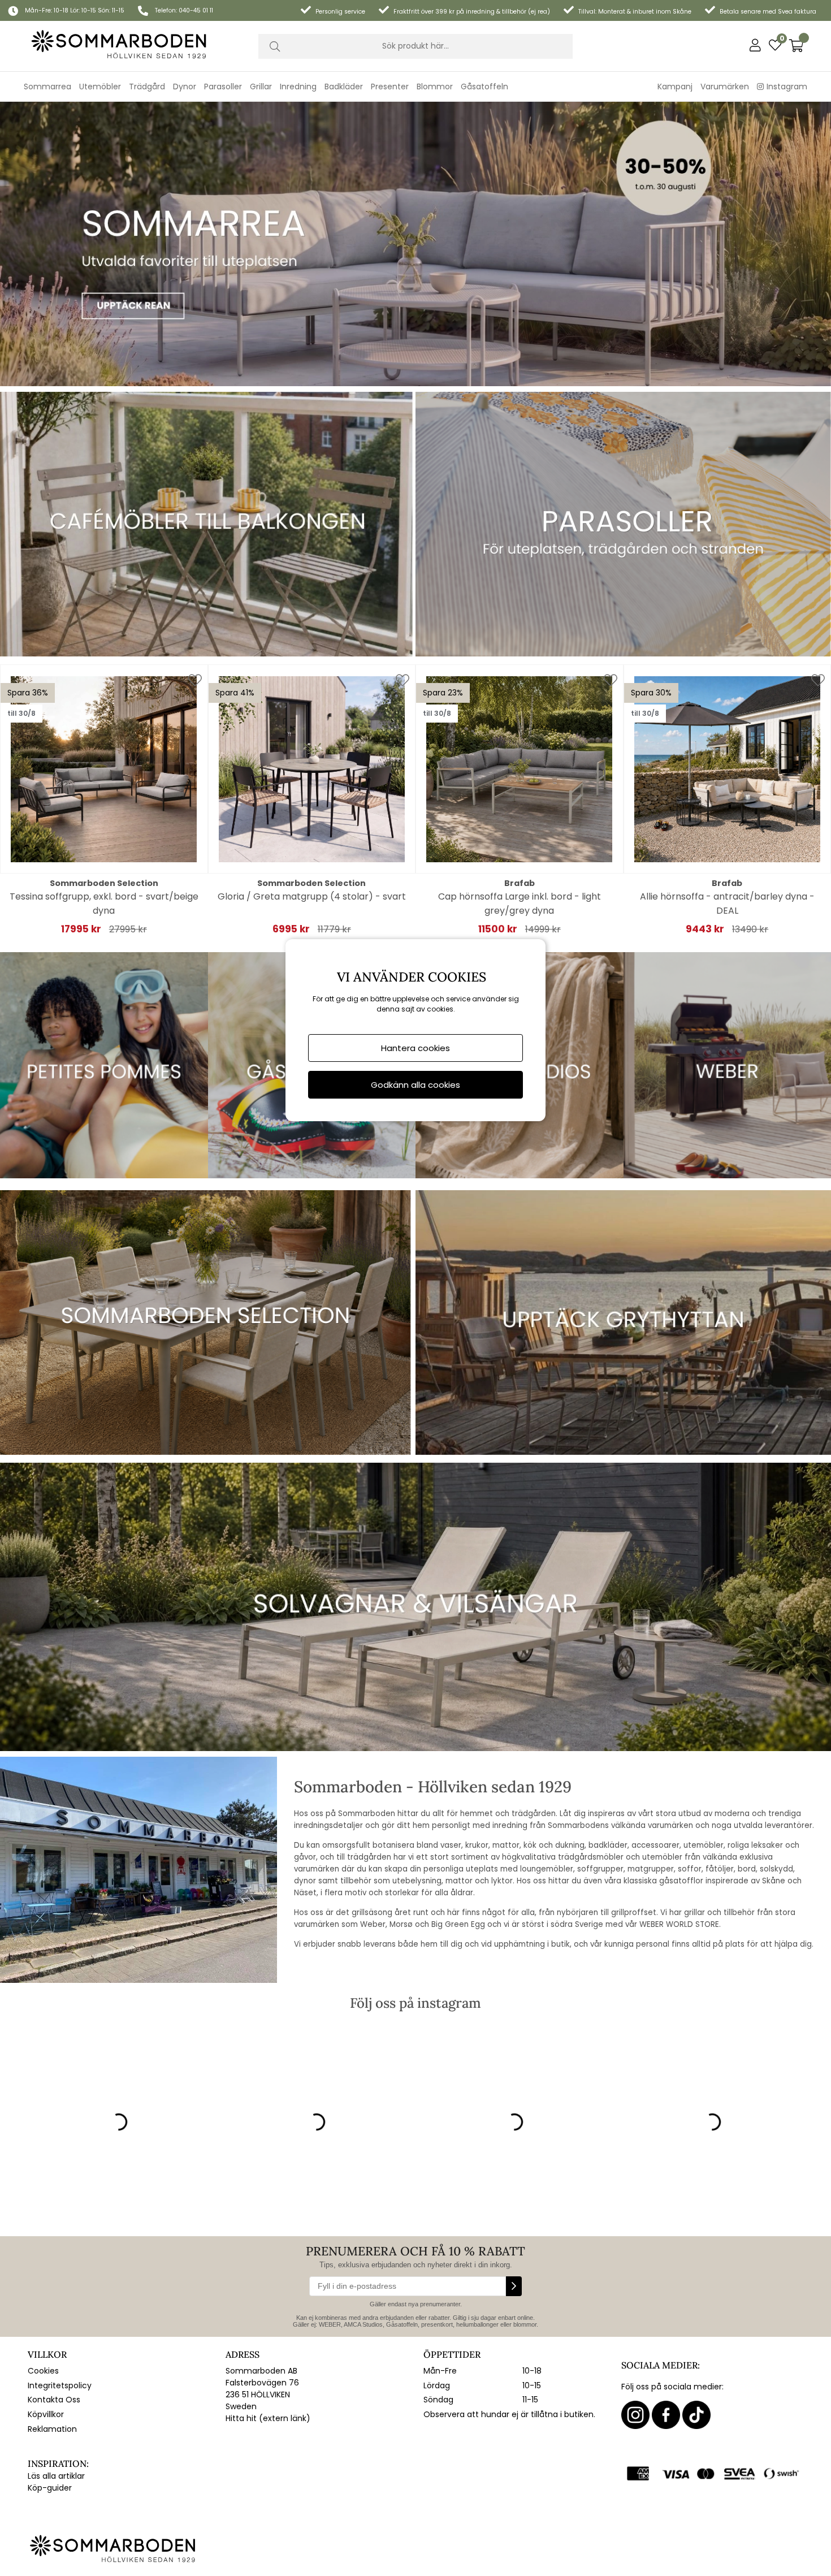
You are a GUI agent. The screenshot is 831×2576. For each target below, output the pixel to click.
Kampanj (675, 87)
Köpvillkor (46, 2414)
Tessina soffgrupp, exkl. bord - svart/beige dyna (104, 904)
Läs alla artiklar (56, 2476)
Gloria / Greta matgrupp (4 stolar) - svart (312, 896)
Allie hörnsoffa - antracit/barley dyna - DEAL (727, 904)
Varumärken (725, 87)
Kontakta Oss (54, 2400)
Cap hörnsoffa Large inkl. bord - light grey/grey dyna (520, 904)
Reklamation (52, 2429)
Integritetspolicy (60, 2385)
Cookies (43, 2371)
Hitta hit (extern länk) (268, 2418)
